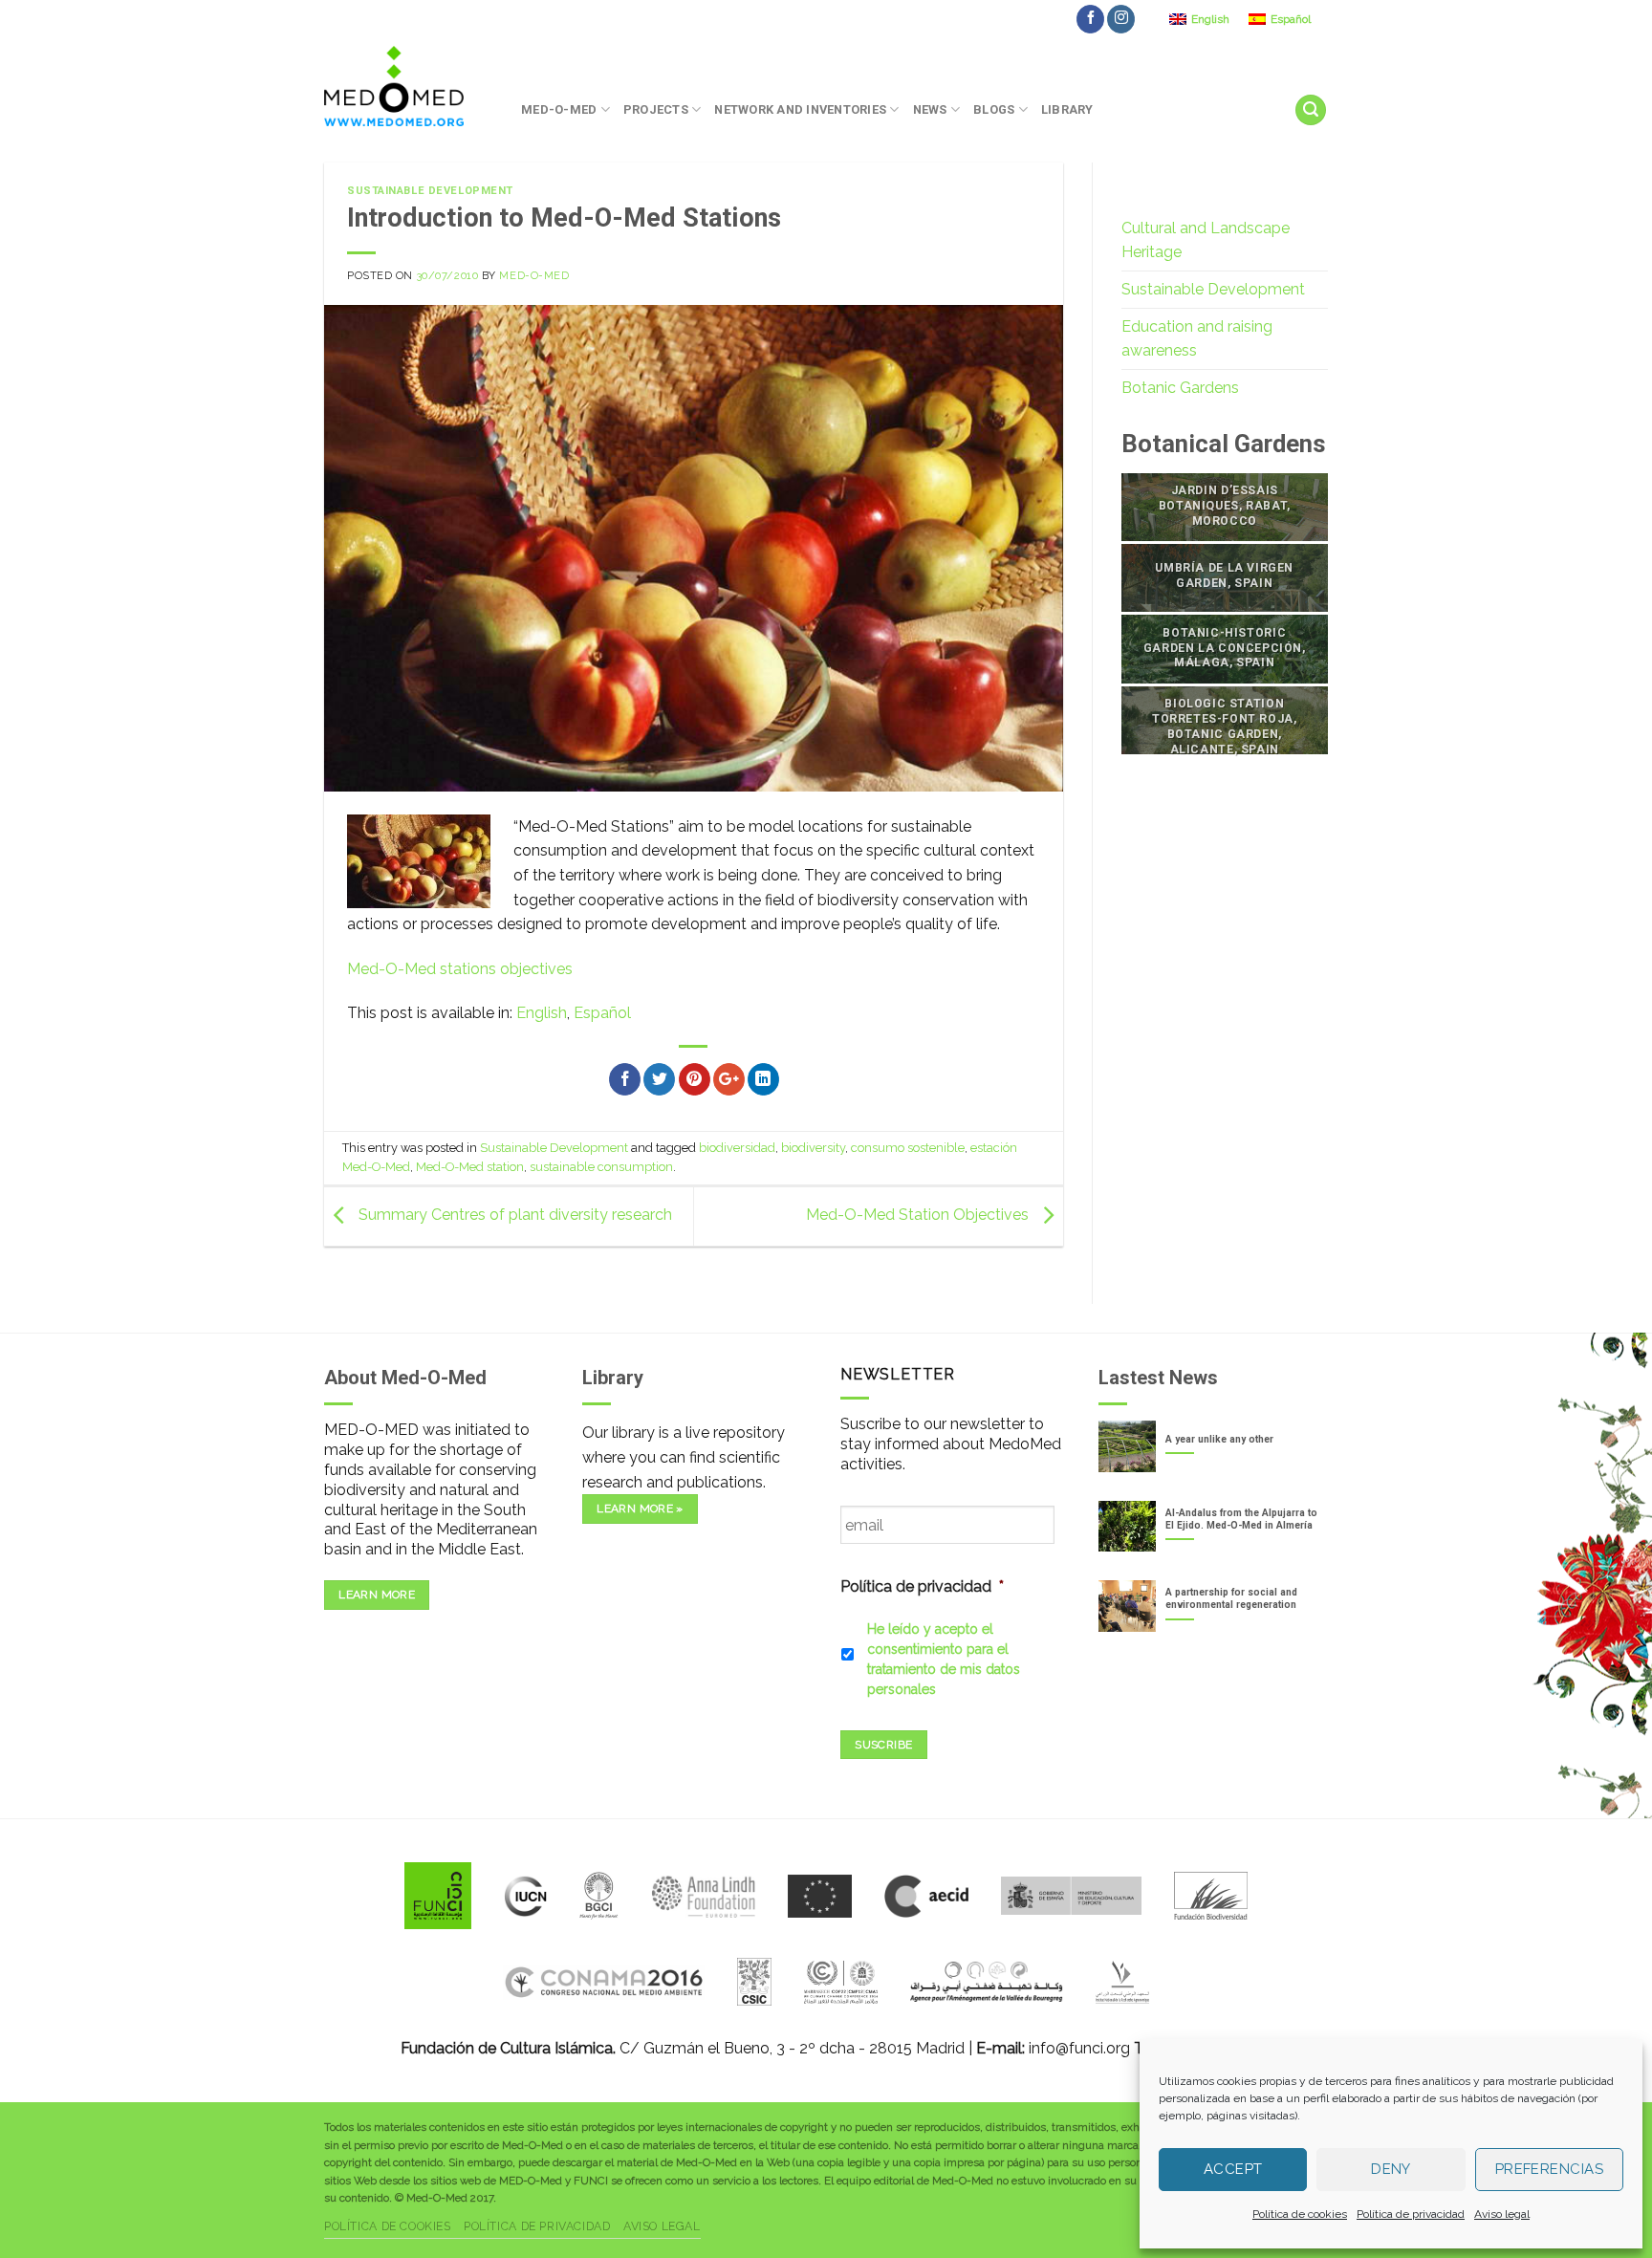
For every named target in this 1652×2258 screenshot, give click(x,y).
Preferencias (1549, 2169)
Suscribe (883, 1745)
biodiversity (813, 1148)
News (930, 109)
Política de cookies (1300, 2214)
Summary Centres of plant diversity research (513, 1216)
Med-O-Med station (470, 1167)
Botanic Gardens (1180, 388)
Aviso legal (1502, 2214)
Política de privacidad (1411, 2214)
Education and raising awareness (1197, 339)
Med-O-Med (559, 109)
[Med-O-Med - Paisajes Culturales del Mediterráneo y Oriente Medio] (408, 86)
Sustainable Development (430, 191)
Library (1067, 109)
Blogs (994, 109)
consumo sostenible (908, 1148)
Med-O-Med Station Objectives (919, 1216)
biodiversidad (737, 1148)
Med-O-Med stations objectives (460, 969)
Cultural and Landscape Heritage (1206, 240)
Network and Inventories (800, 109)
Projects (656, 109)
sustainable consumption (601, 1167)
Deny (1391, 2169)
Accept (1233, 2169)
